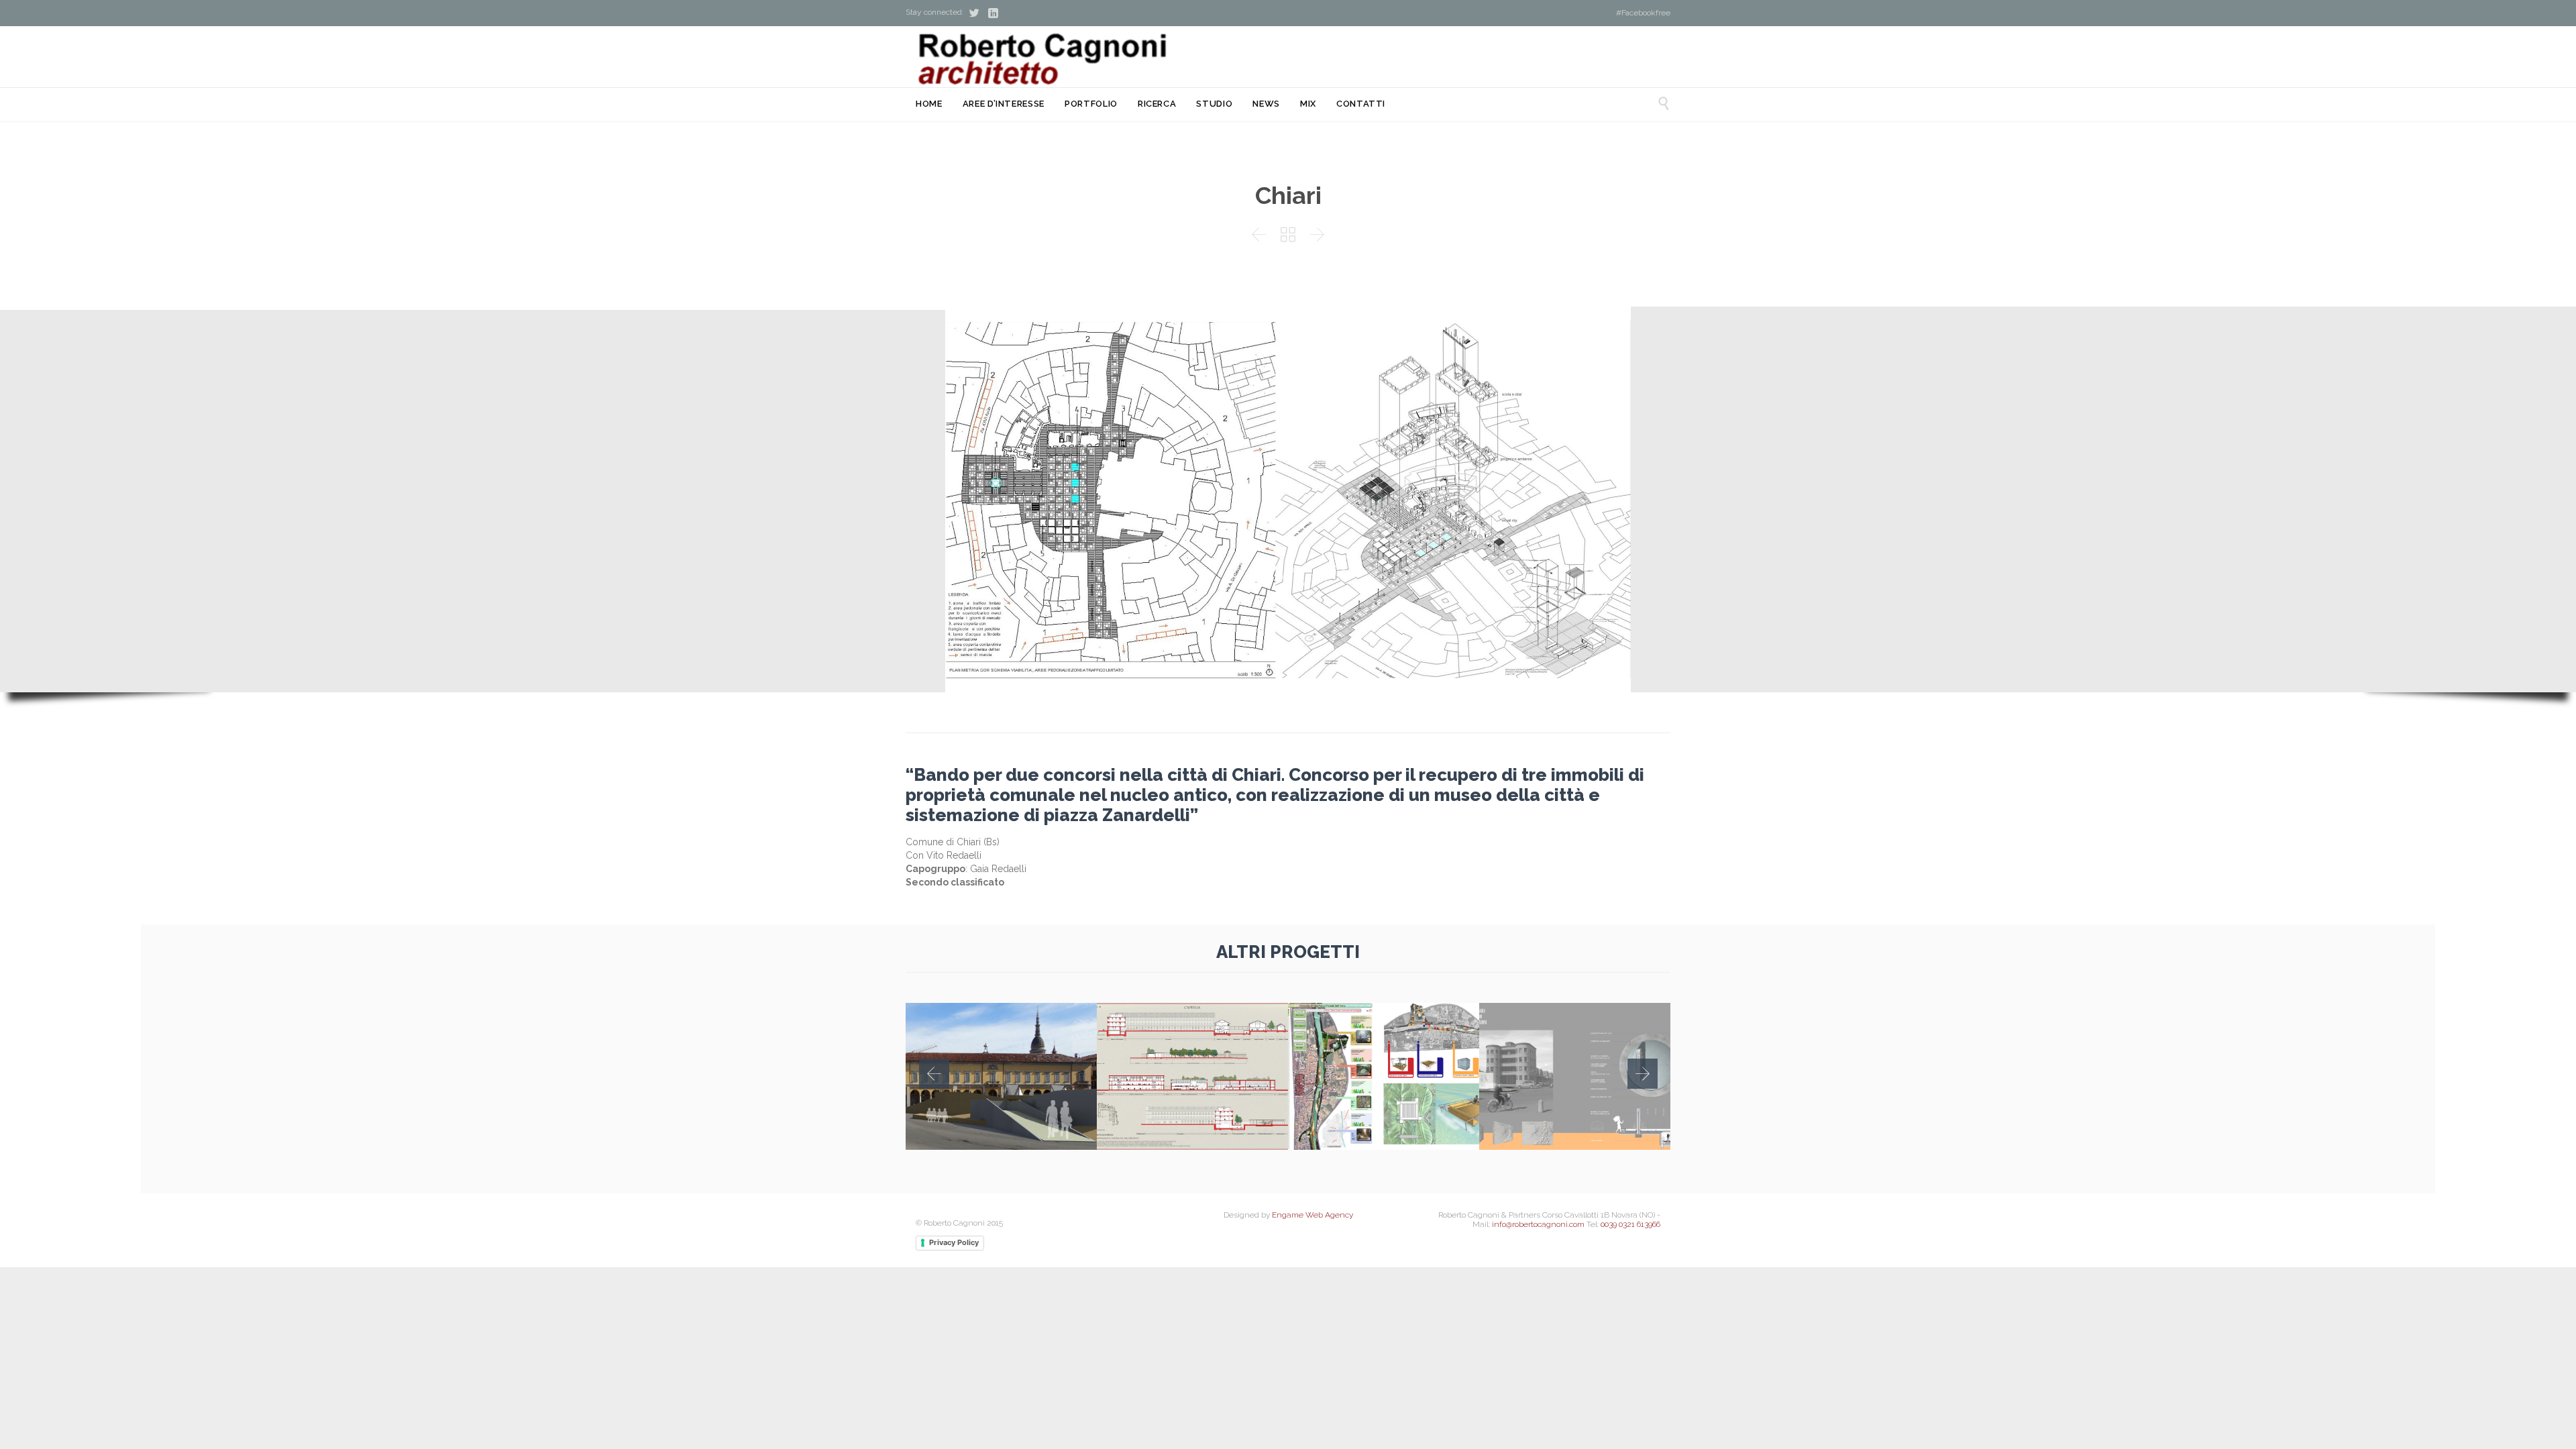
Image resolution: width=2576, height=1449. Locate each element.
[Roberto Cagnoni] (1040, 60)
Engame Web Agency (1312, 1215)
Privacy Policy (954, 1242)
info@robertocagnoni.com (1538, 1224)
